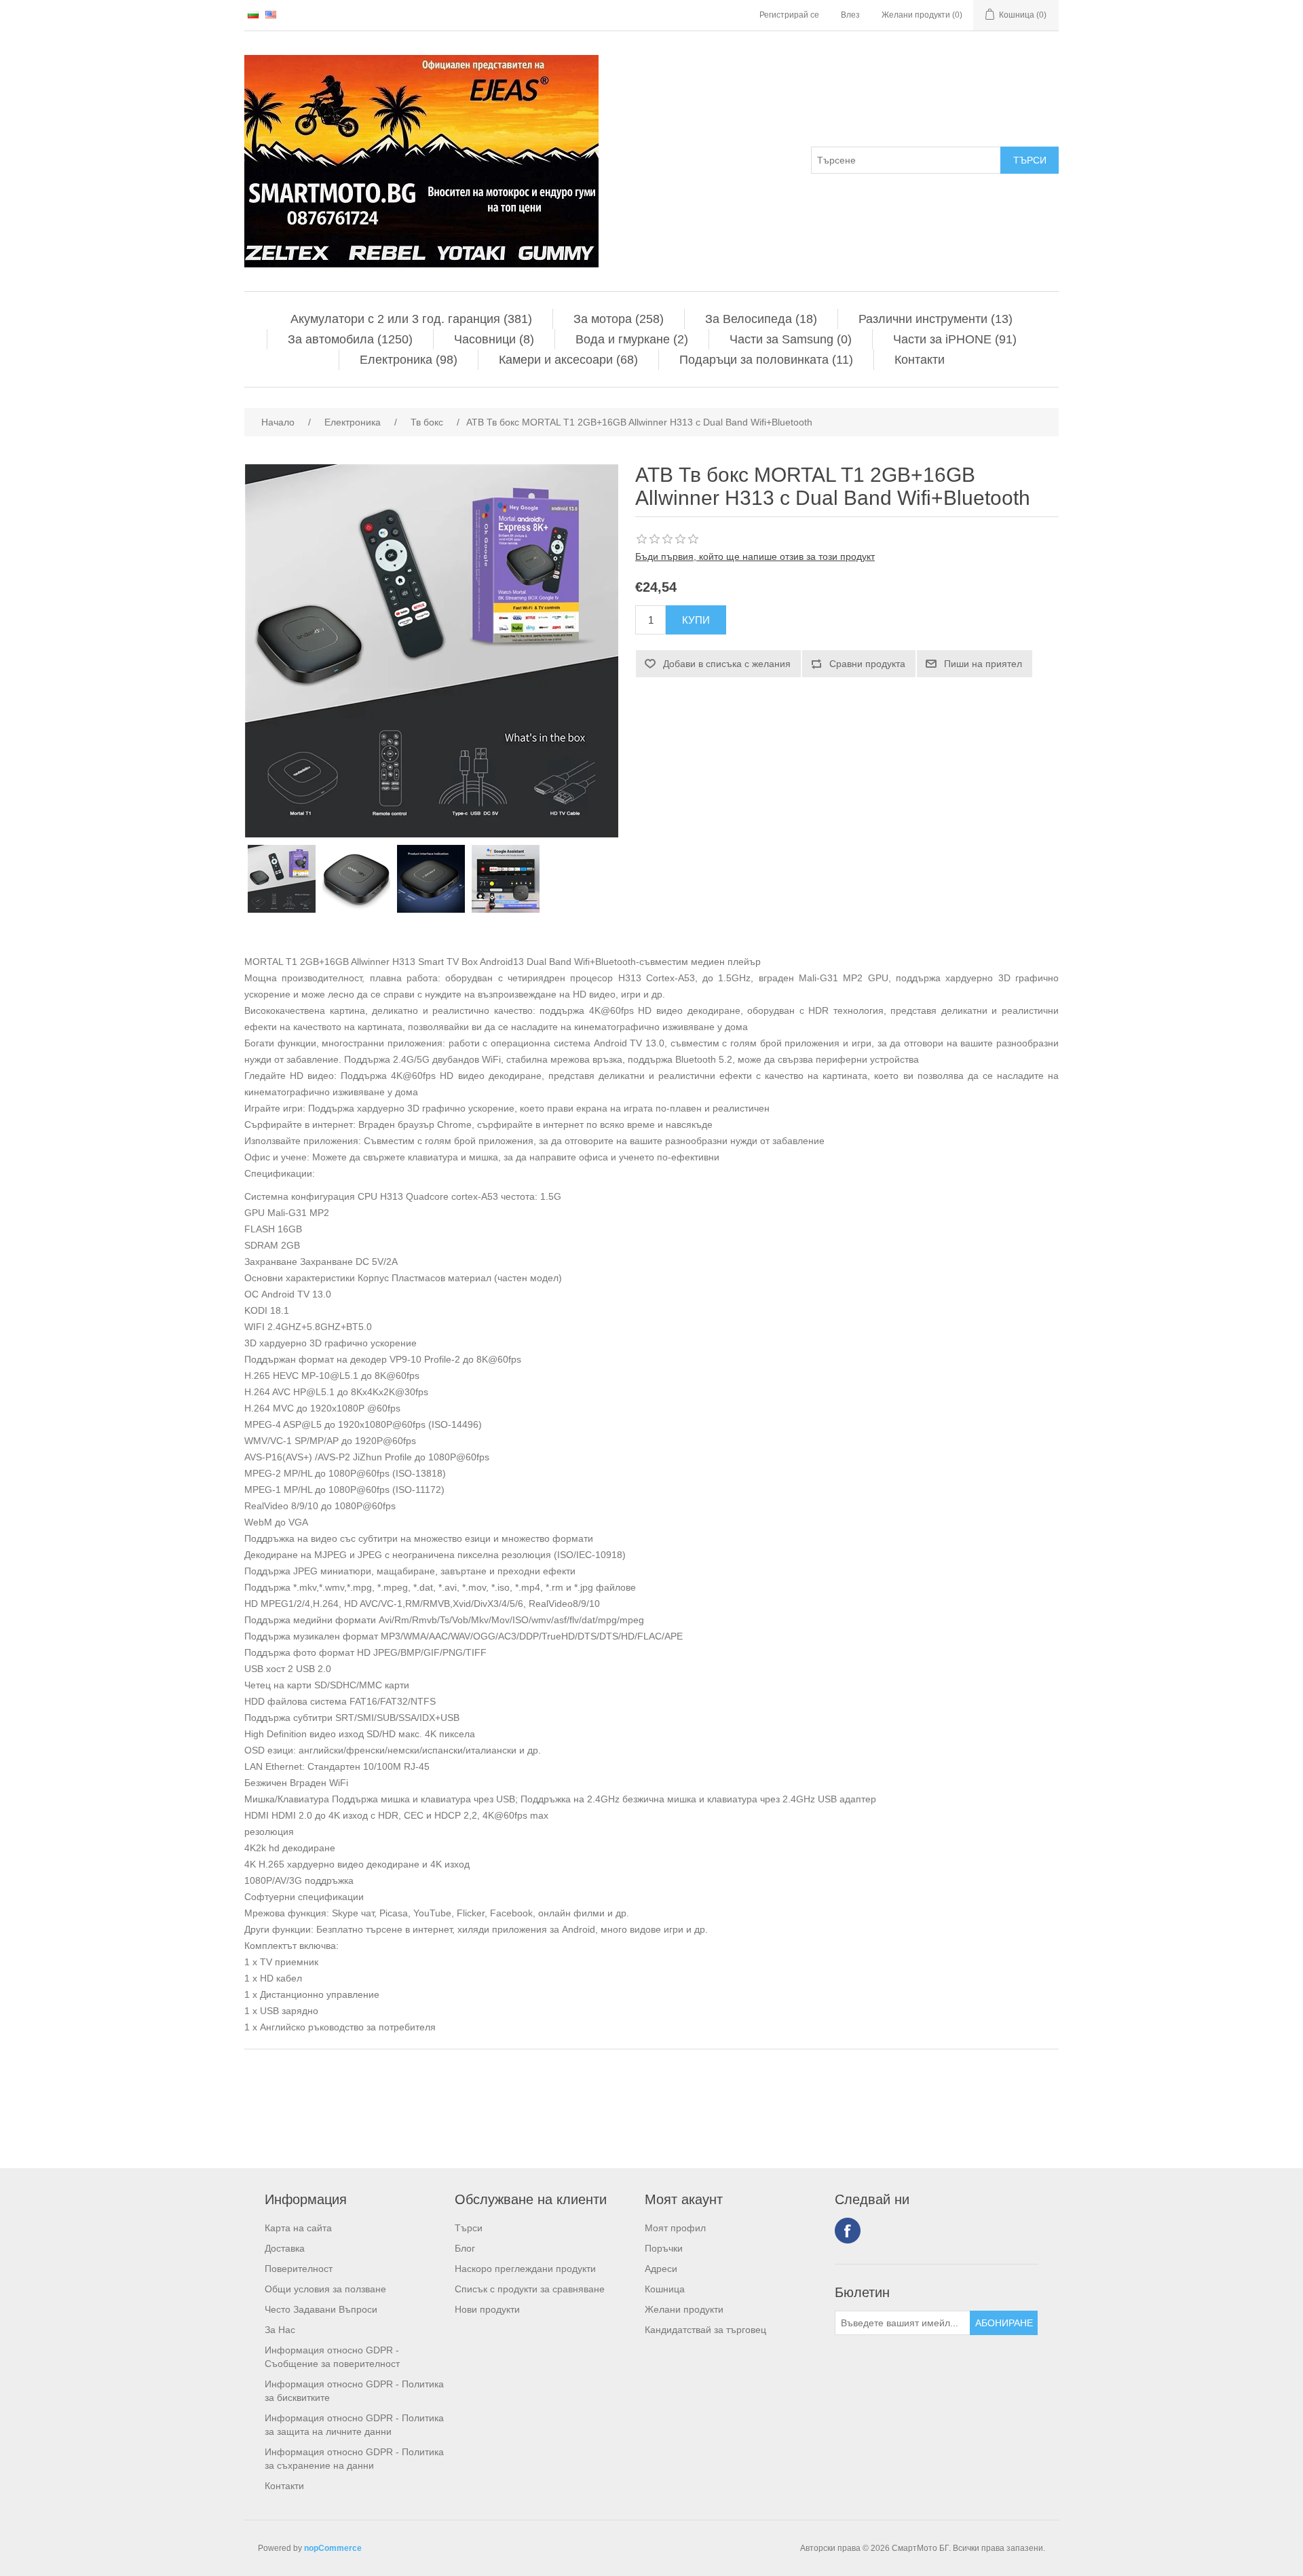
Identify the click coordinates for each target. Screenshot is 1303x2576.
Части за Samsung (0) (791, 339)
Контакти (920, 360)
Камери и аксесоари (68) (568, 360)
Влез (850, 15)
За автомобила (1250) (350, 339)
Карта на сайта (298, 2228)
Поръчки (664, 2248)
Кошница (665, 2289)
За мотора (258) (619, 319)
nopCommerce (333, 2548)
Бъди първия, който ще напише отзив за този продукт (755, 556)
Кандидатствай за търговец (705, 2330)
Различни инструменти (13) (936, 319)
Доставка (285, 2248)
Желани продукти (684, 2309)
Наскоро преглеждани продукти (525, 2269)
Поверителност (299, 2269)
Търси (469, 2228)
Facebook (848, 2231)
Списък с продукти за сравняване (530, 2289)
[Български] (253, 14)
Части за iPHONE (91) (955, 339)
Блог (465, 2248)
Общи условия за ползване (325, 2289)
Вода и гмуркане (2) (632, 339)
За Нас (280, 2330)
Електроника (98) (409, 360)
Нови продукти (487, 2309)
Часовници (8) (494, 339)
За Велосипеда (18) (761, 319)
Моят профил (675, 2228)
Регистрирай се (789, 15)
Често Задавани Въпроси (321, 2309)
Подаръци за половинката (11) (766, 360)
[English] (271, 14)
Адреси (661, 2269)
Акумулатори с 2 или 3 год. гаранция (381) (411, 319)
